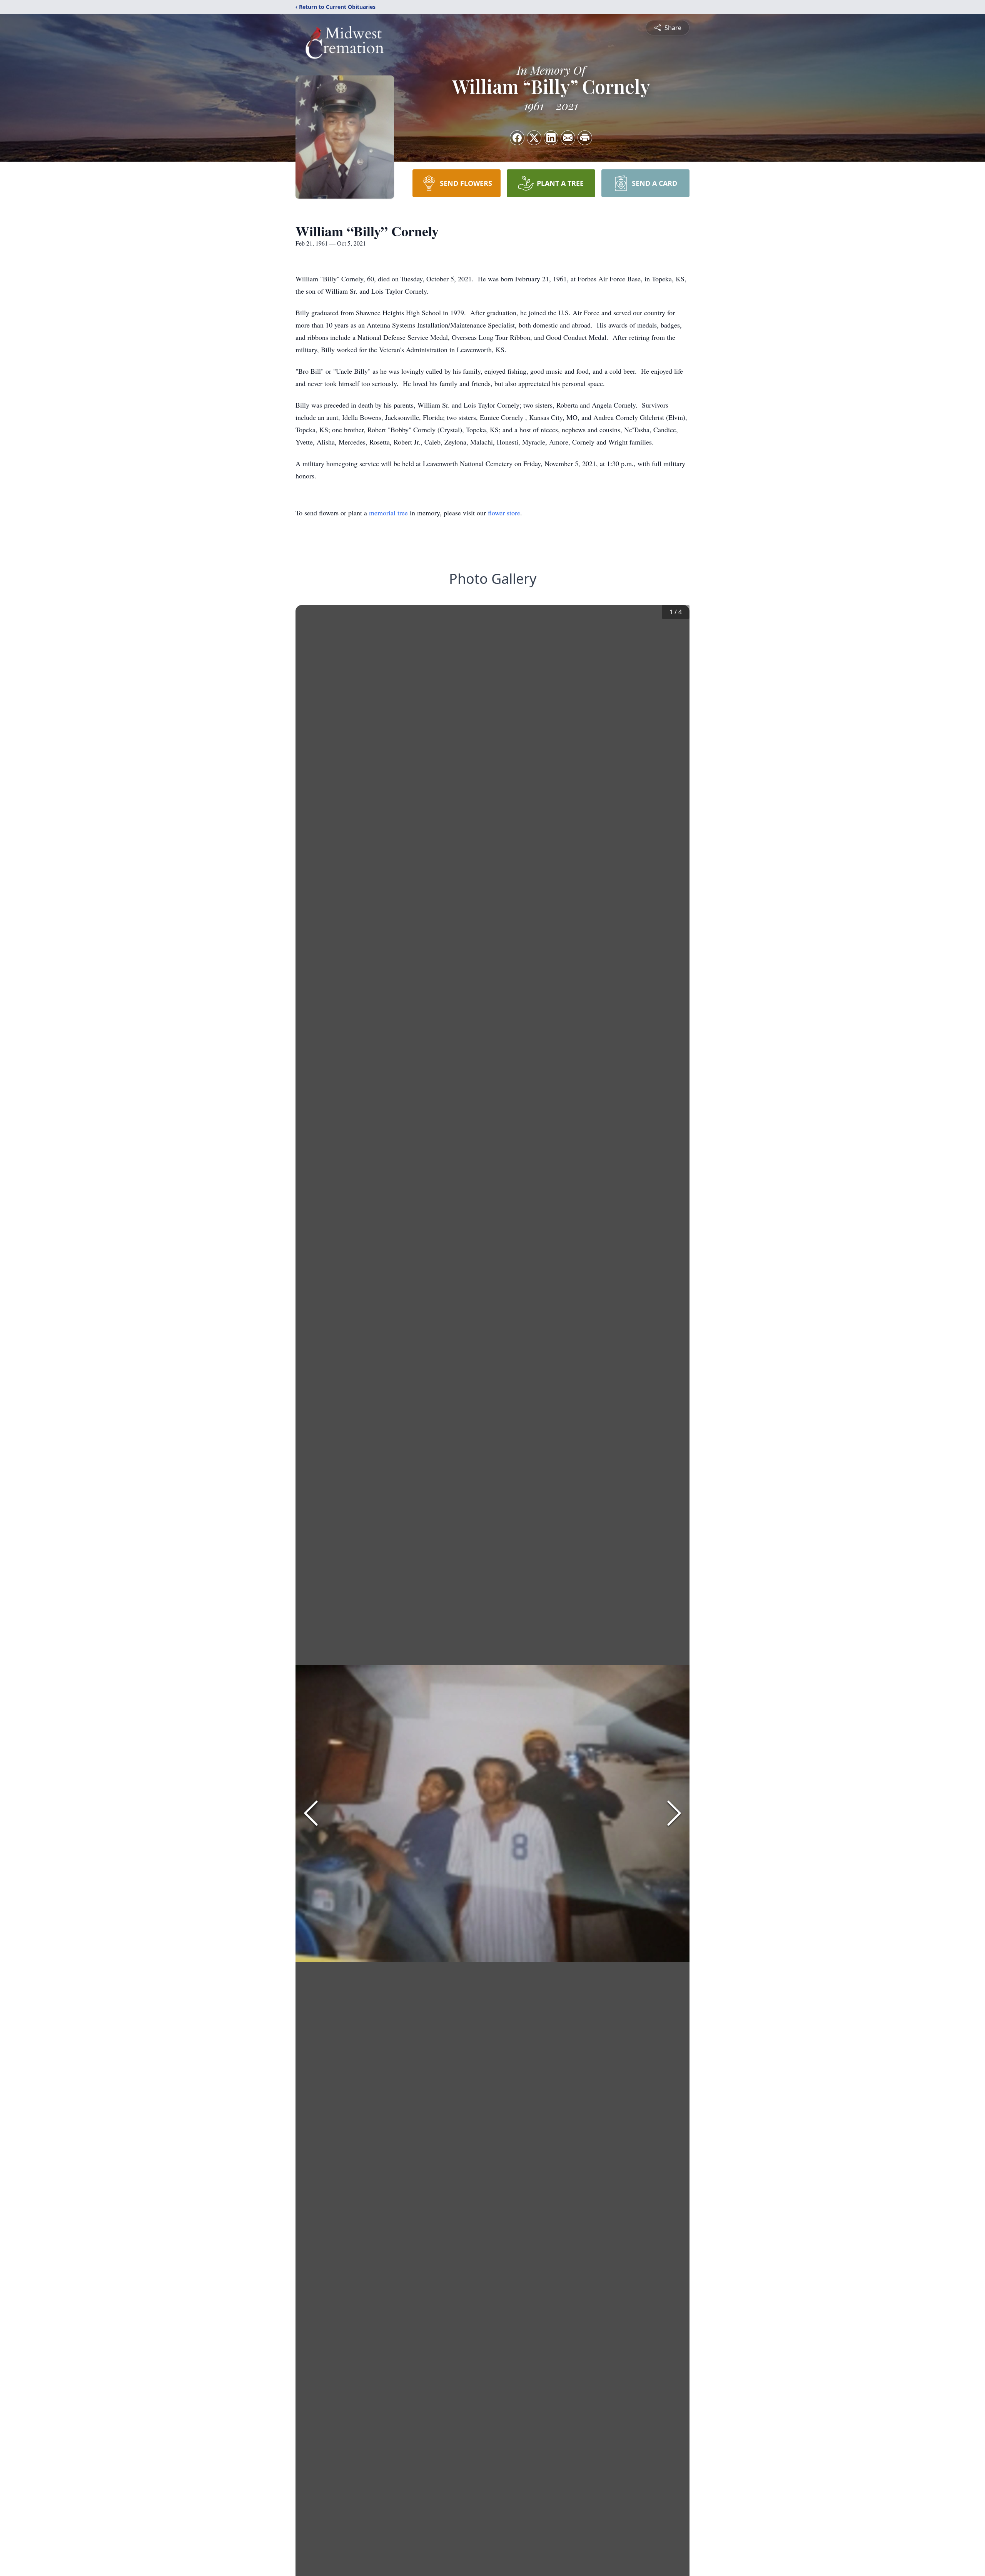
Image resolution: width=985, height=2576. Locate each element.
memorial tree (388, 513)
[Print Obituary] (585, 138)
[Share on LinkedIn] (551, 138)
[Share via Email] (568, 138)
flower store (504, 513)
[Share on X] (534, 138)
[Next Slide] (674, 1813)
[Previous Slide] (311, 1813)
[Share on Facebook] (517, 138)
